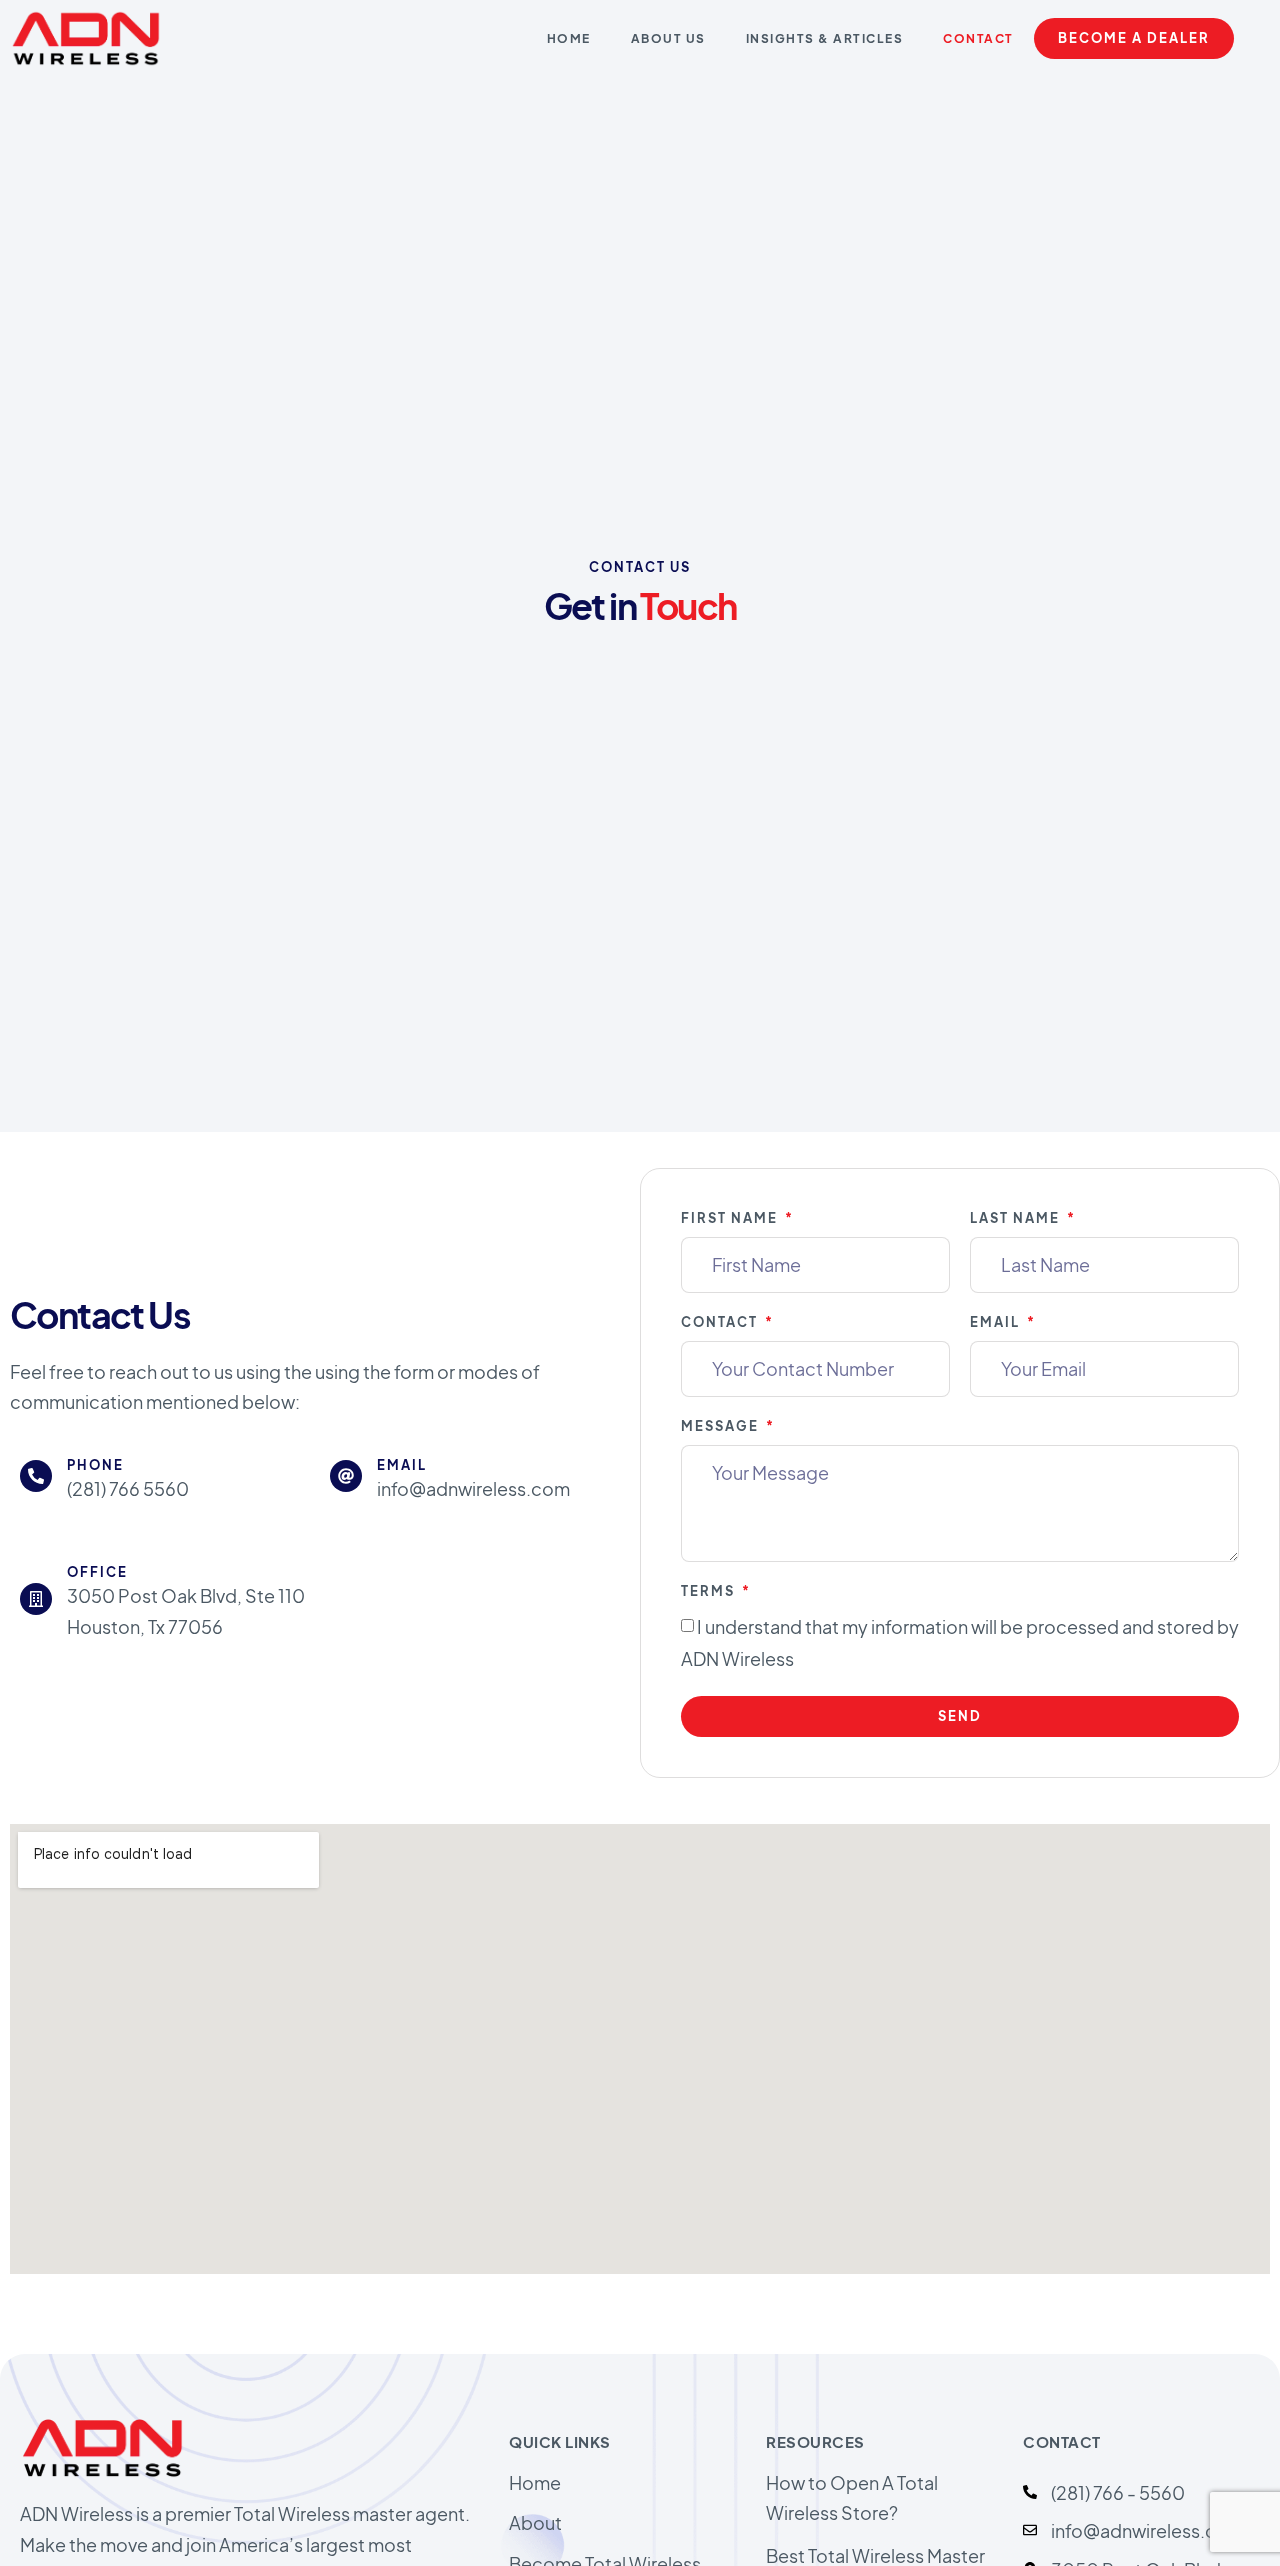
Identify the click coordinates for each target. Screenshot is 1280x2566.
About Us (668, 38)
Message (722, 1426)
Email (997, 1322)
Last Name (1017, 1218)
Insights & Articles (825, 38)
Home (569, 38)
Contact (978, 38)
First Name (731, 1218)
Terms (710, 1591)
